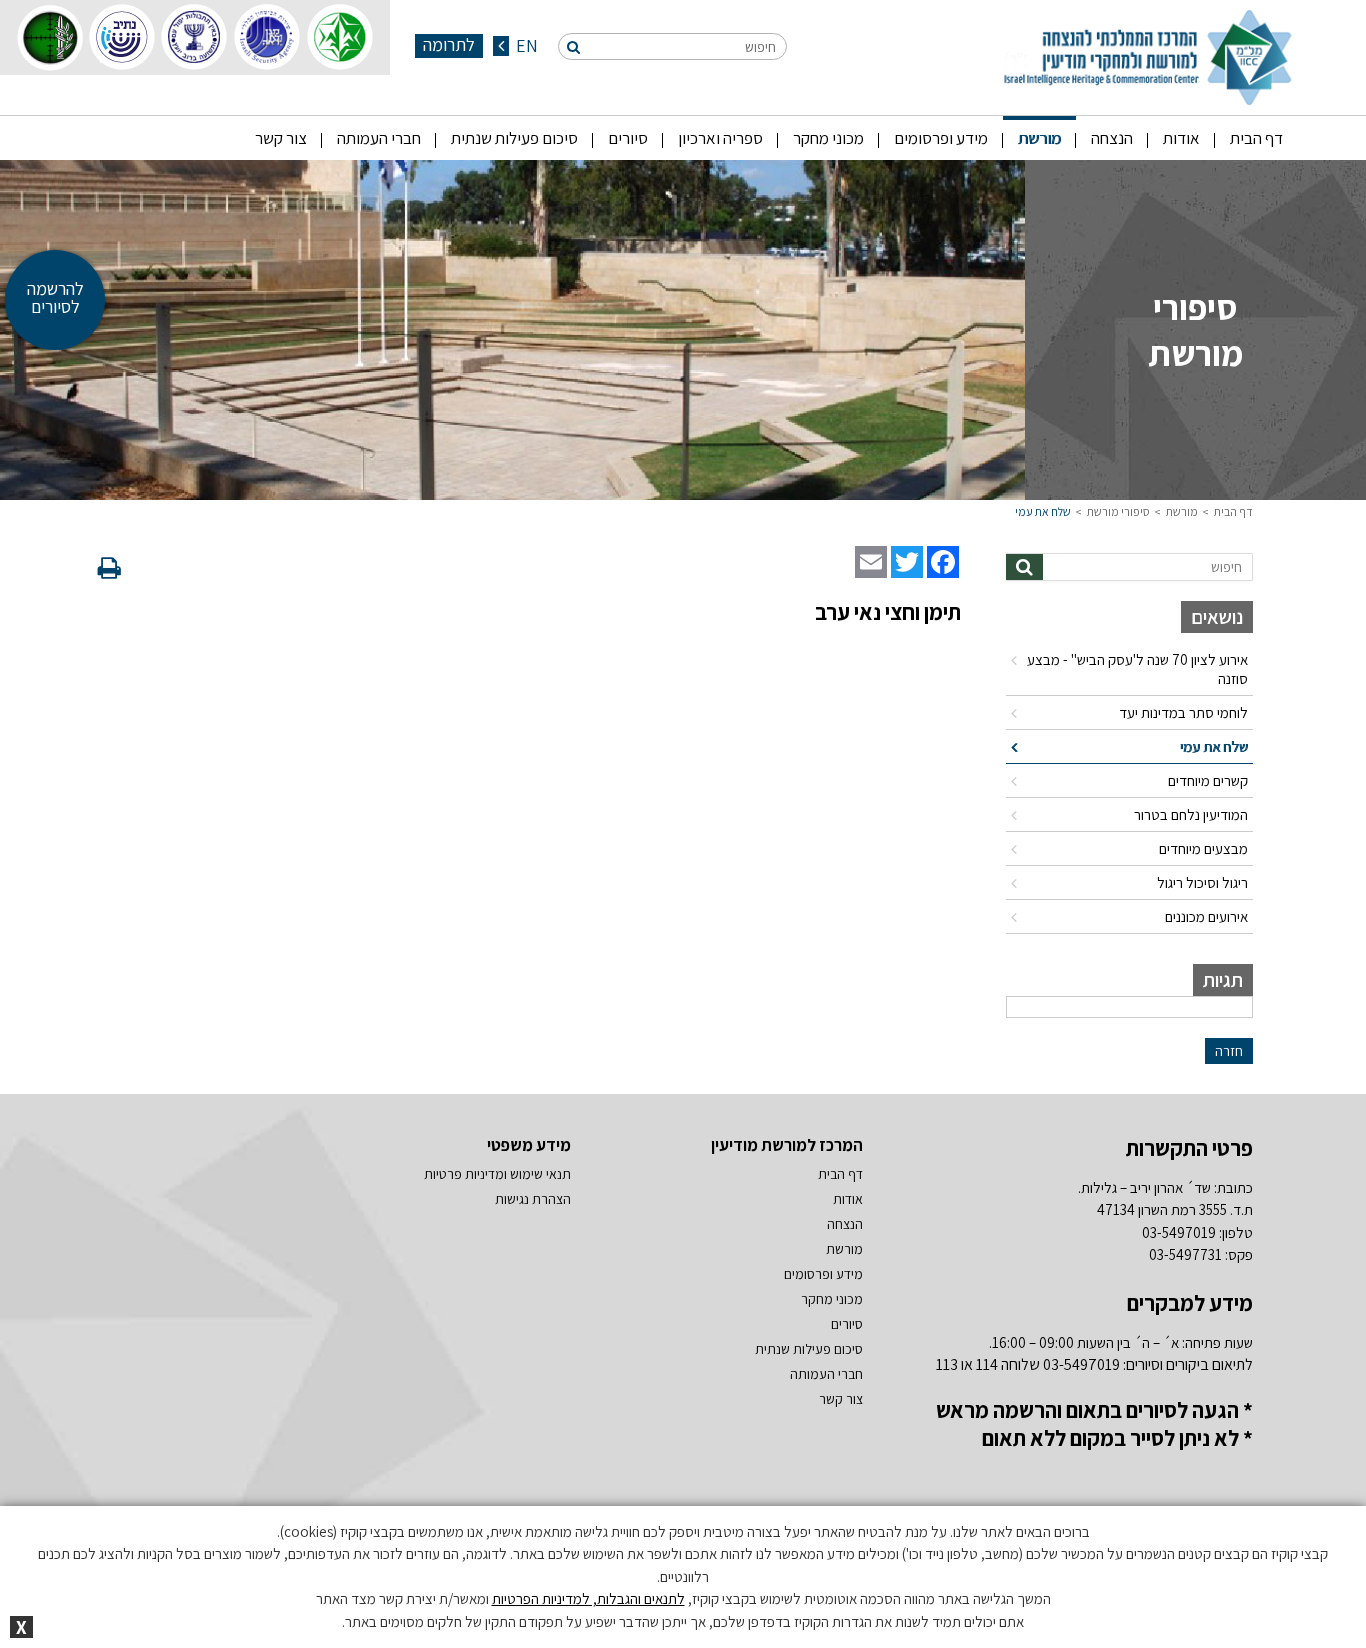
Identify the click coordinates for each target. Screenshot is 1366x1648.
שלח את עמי (1043, 511)
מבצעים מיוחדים (1203, 848)
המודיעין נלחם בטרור (1191, 814)
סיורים (628, 138)
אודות (1181, 138)
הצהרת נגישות (533, 1199)
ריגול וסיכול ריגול (1202, 882)
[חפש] (573, 47)
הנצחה (1112, 138)
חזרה (1229, 1051)
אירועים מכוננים (1206, 916)
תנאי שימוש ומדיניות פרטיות (497, 1174)
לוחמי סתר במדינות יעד (1183, 712)
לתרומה (449, 45)
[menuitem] (1256, 138)
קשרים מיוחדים (1208, 780)
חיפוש (760, 46)
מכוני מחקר (828, 138)
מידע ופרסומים (941, 138)
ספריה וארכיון (720, 138)
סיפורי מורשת (1118, 511)
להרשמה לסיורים (55, 297)
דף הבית (1256, 138)
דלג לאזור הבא (1208, 540)
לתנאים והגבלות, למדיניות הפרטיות (588, 1598)
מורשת (1039, 138)
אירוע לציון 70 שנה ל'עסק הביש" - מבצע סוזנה (1137, 669)
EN (525, 46)
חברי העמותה (379, 138)
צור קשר (281, 138)
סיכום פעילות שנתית (514, 138)
